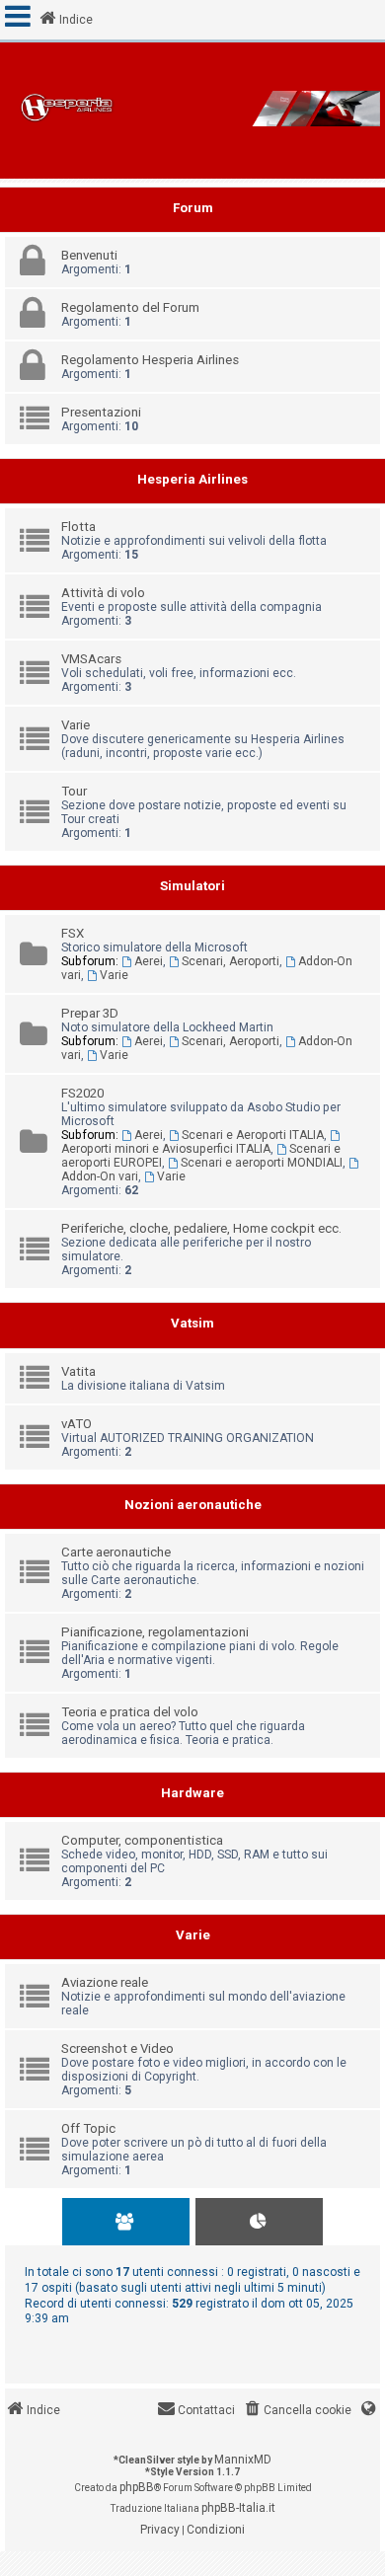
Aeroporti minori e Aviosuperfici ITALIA (166, 1149)
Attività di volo (103, 593)
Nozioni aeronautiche (193, 1505)
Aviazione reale (105, 1982)
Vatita (78, 1371)
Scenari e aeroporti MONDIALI (262, 1163)
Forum (193, 208)
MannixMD (243, 2460)
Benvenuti (89, 255)
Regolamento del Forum (130, 307)
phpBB (137, 2487)
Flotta (78, 527)
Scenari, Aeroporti (231, 961)
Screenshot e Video (117, 2048)
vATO (77, 1424)
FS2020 (82, 1093)
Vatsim (192, 1323)
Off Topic (88, 2128)
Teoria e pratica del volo (130, 1712)
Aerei (149, 961)
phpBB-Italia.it (238, 2508)
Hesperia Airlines (192, 479)
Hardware (192, 1793)
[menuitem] (297, 2411)
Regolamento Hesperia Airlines (150, 360)
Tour (74, 791)
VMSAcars (91, 659)
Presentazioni (101, 412)
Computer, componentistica (142, 1840)
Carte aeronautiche (116, 1552)
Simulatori (192, 886)
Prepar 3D (90, 1013)
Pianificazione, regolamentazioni (155, 1632)
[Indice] (192, 111)
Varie (76, 725)
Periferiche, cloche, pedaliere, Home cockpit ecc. (201, 1228)
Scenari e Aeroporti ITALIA (253, 1135)
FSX (73, 933)
